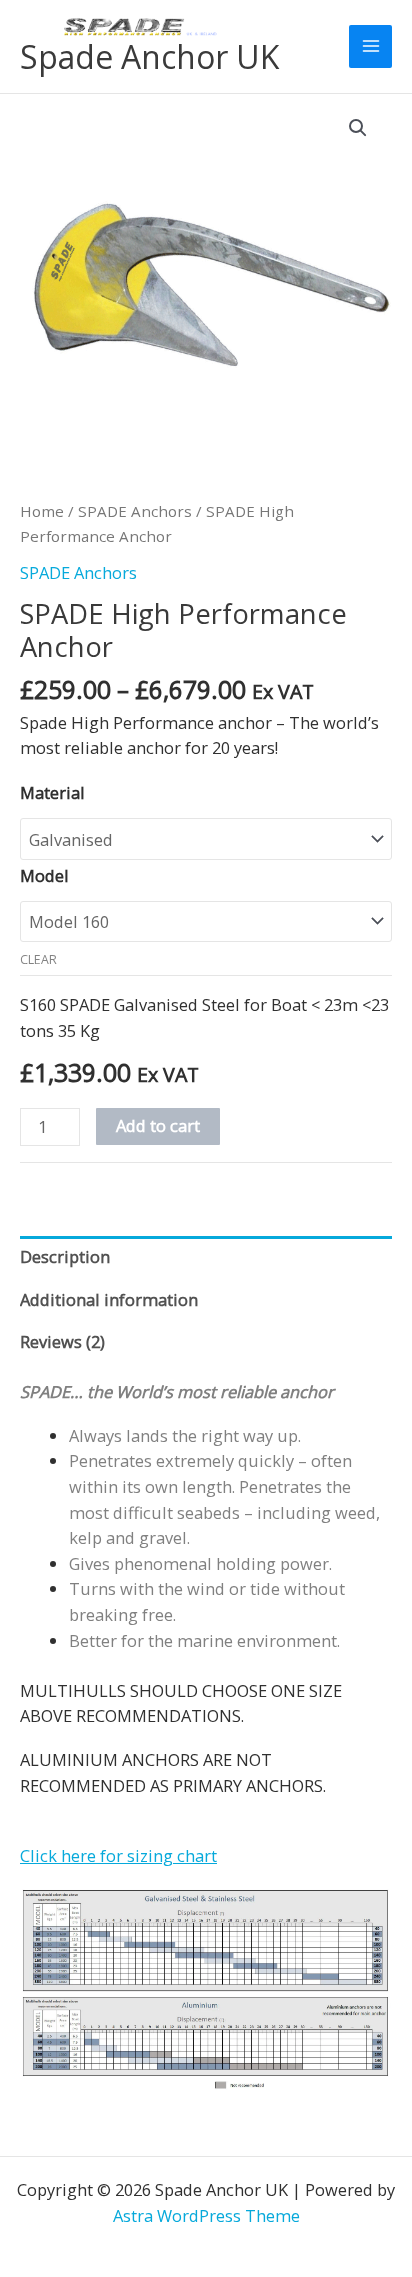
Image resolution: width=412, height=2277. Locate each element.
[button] (358, 128)
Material (52, 792)
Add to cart (158, 1125)
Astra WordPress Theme (206, 2215)
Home (42, 511)
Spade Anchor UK (149, 56)
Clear (38, 959)
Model (44, 875)
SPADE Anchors (135, 511)
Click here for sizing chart (118, 1855)
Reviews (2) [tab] (62, 1341)
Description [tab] (65, 1256)
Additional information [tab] (109, 1299)
